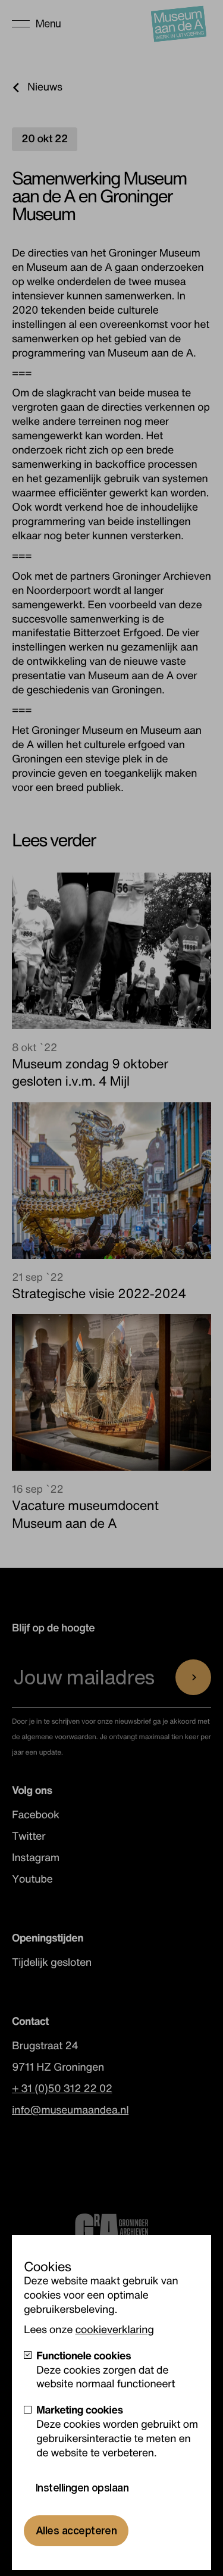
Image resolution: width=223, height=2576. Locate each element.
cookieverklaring (114, 2330)
